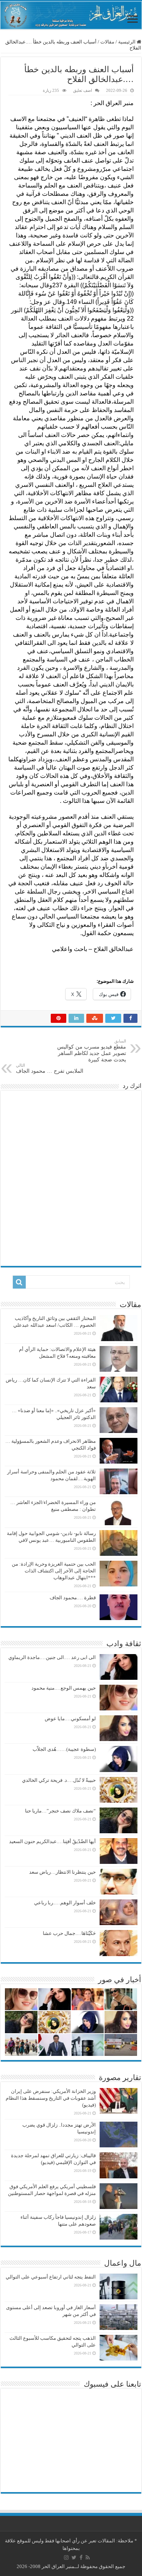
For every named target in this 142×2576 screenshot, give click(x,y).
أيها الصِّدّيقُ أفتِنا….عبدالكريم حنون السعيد (52, 1841)
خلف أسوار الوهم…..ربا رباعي (65, 1903)
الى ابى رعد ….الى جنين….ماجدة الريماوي (52, 1657)
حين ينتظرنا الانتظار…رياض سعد (62, 1872)
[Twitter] (74, 2557)
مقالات (107, 42)
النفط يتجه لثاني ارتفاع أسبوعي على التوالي (51, 2277)
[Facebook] (81, 2557)
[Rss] (88, 2557)
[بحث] (19, 1282)
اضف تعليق (83, 90)
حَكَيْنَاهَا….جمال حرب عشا (69, 1933)
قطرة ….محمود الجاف (73, 1598)
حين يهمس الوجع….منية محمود (64, 1688)
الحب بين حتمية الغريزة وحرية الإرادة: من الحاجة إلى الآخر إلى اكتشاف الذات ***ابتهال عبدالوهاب (54, 1571)
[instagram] (66, 2557)
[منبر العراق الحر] (71, 15)
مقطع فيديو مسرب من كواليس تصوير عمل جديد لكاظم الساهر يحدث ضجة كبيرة (92, 1051)
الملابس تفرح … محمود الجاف (50, 1068)
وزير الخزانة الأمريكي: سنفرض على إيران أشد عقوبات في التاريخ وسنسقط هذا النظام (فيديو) (51, 2098)
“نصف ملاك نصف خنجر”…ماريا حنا (60, 1811)
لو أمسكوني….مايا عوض (70, 1719)
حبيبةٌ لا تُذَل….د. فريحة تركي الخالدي (59, 1780)
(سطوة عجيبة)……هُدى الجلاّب (64, 1749)
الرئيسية (127, 42)
